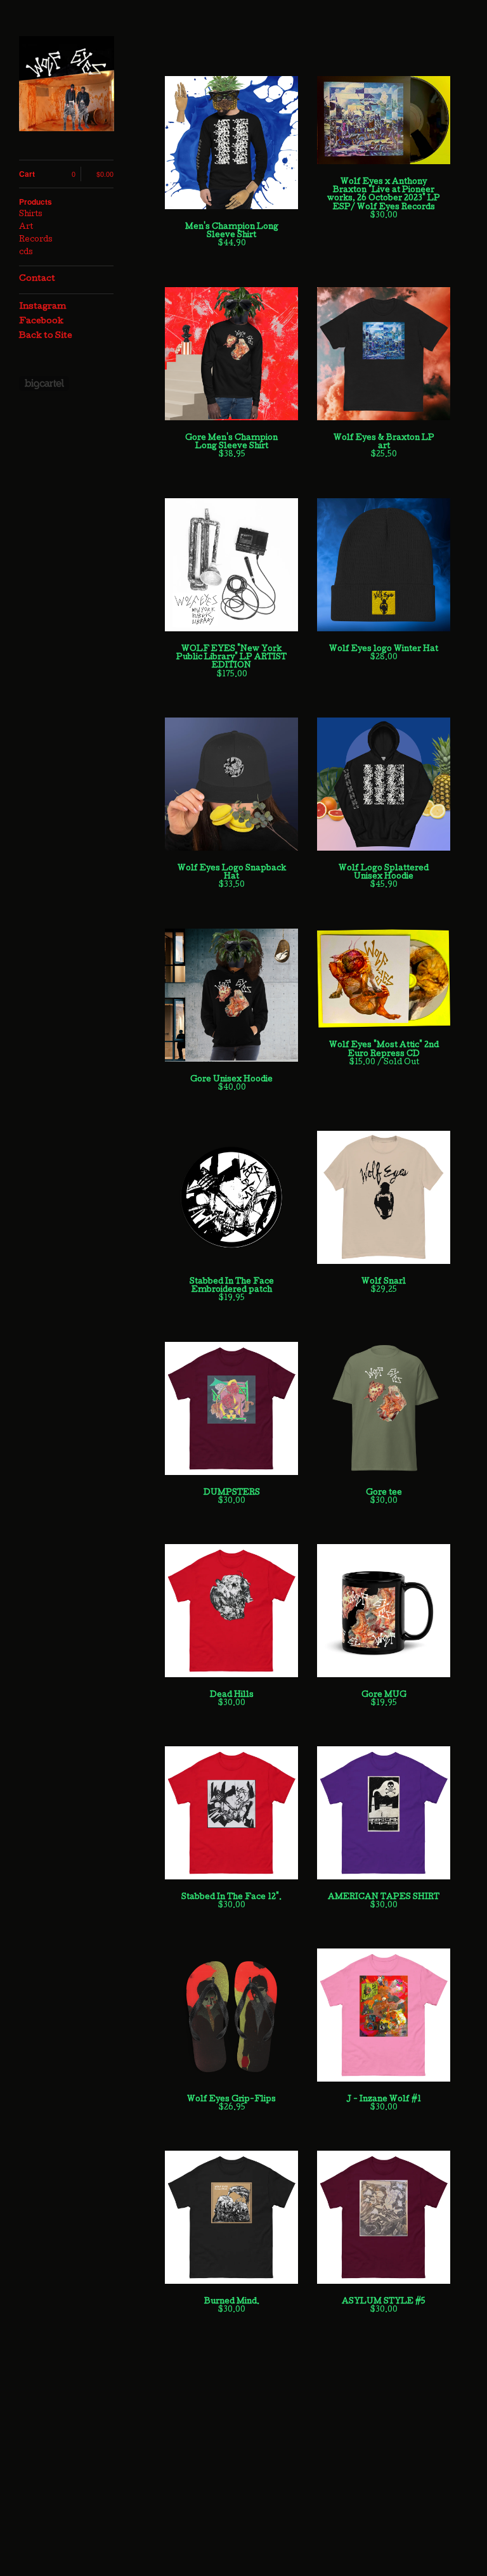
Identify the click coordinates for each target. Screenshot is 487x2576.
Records (36, 240)
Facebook (41, 322)
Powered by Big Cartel (44, 383)
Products (36, 202)
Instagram (43, 307)
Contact (37, 279)
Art (26, 228)
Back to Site (46, 336)
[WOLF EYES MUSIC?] (67, 87)
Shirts (31, 215)
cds (26, 253)
